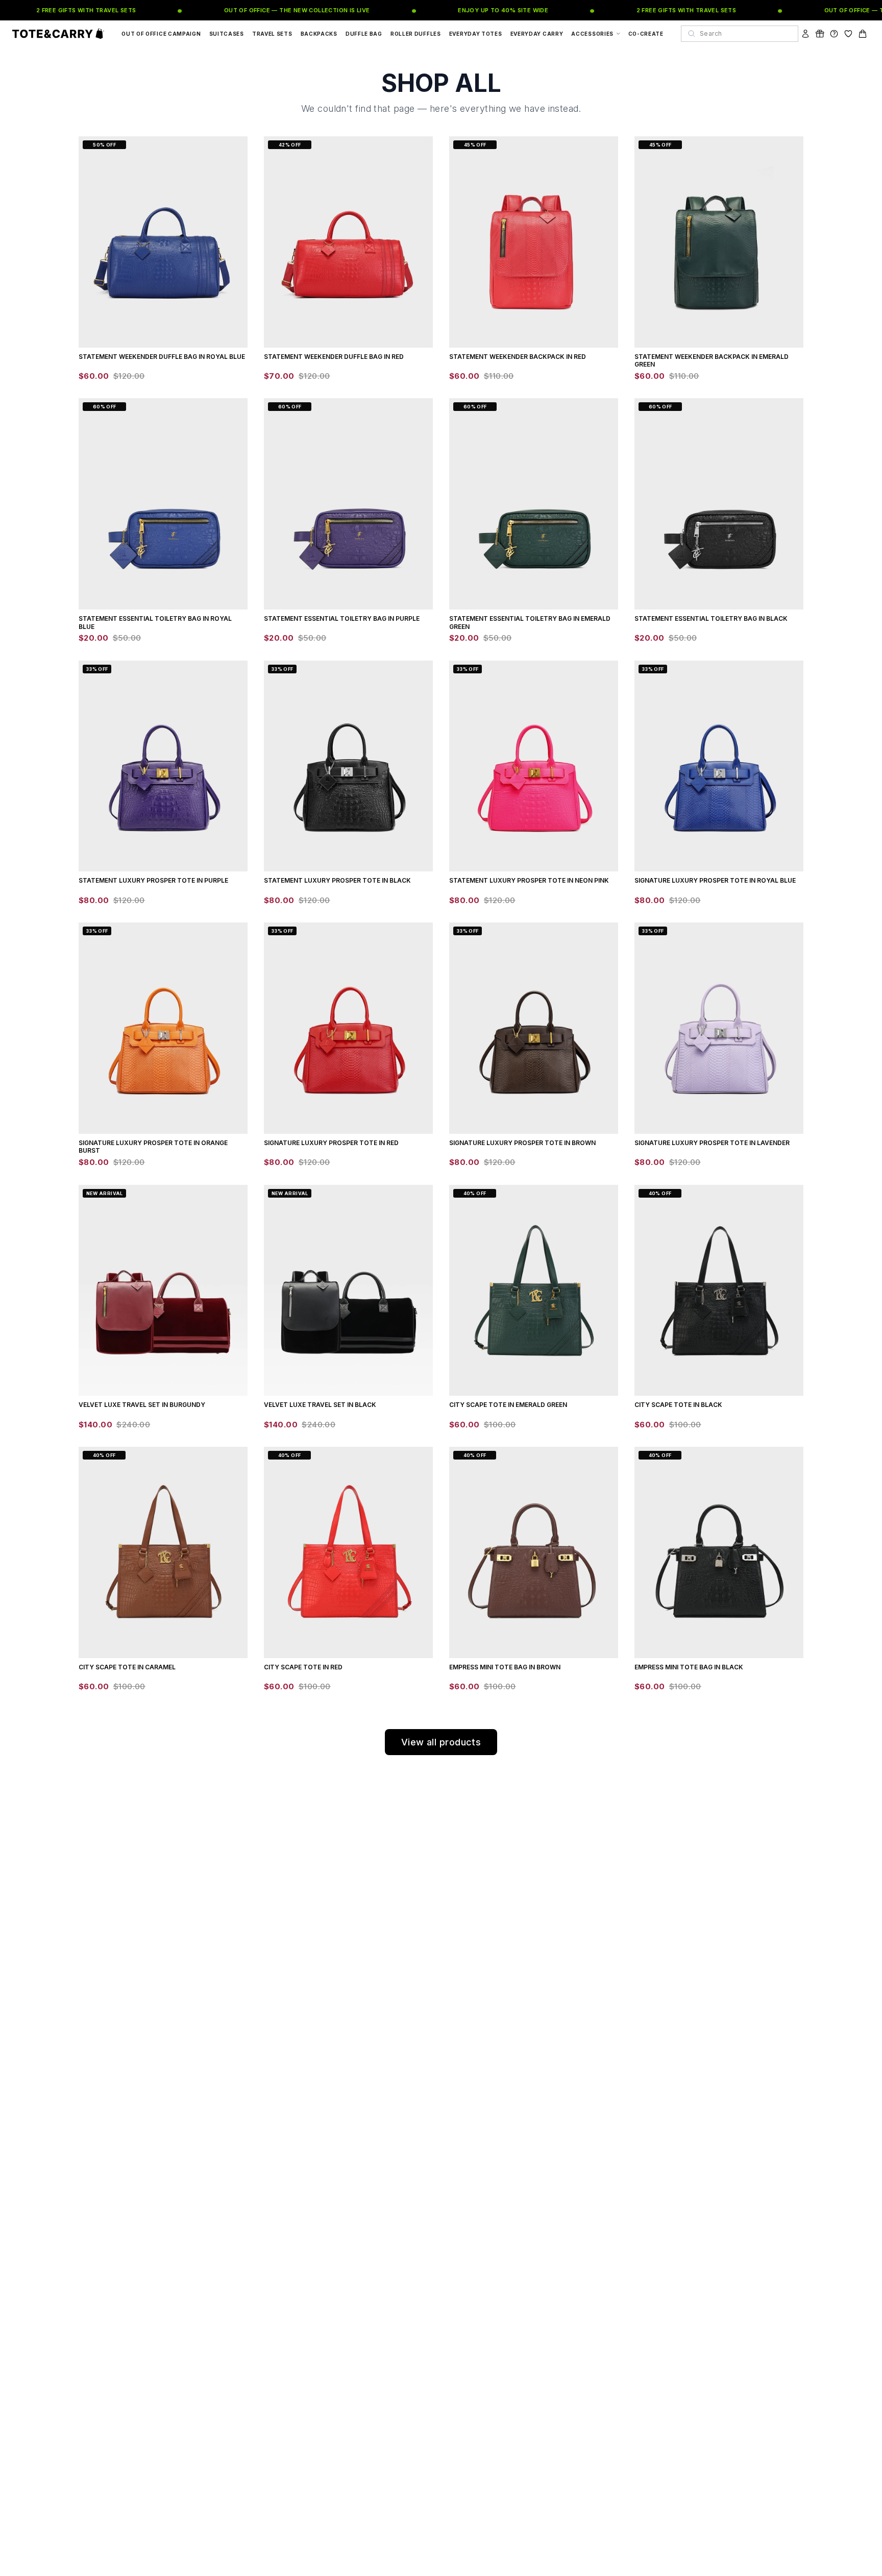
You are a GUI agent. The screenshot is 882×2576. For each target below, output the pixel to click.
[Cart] (863, 34)
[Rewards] (820, 34)
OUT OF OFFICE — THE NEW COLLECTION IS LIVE (266, 10)
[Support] (834, 34)
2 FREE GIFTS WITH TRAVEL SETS (56, 10)
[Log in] (805, 34)
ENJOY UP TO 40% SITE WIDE (472, 10)
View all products (441, 1742)
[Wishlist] (848, 34)
